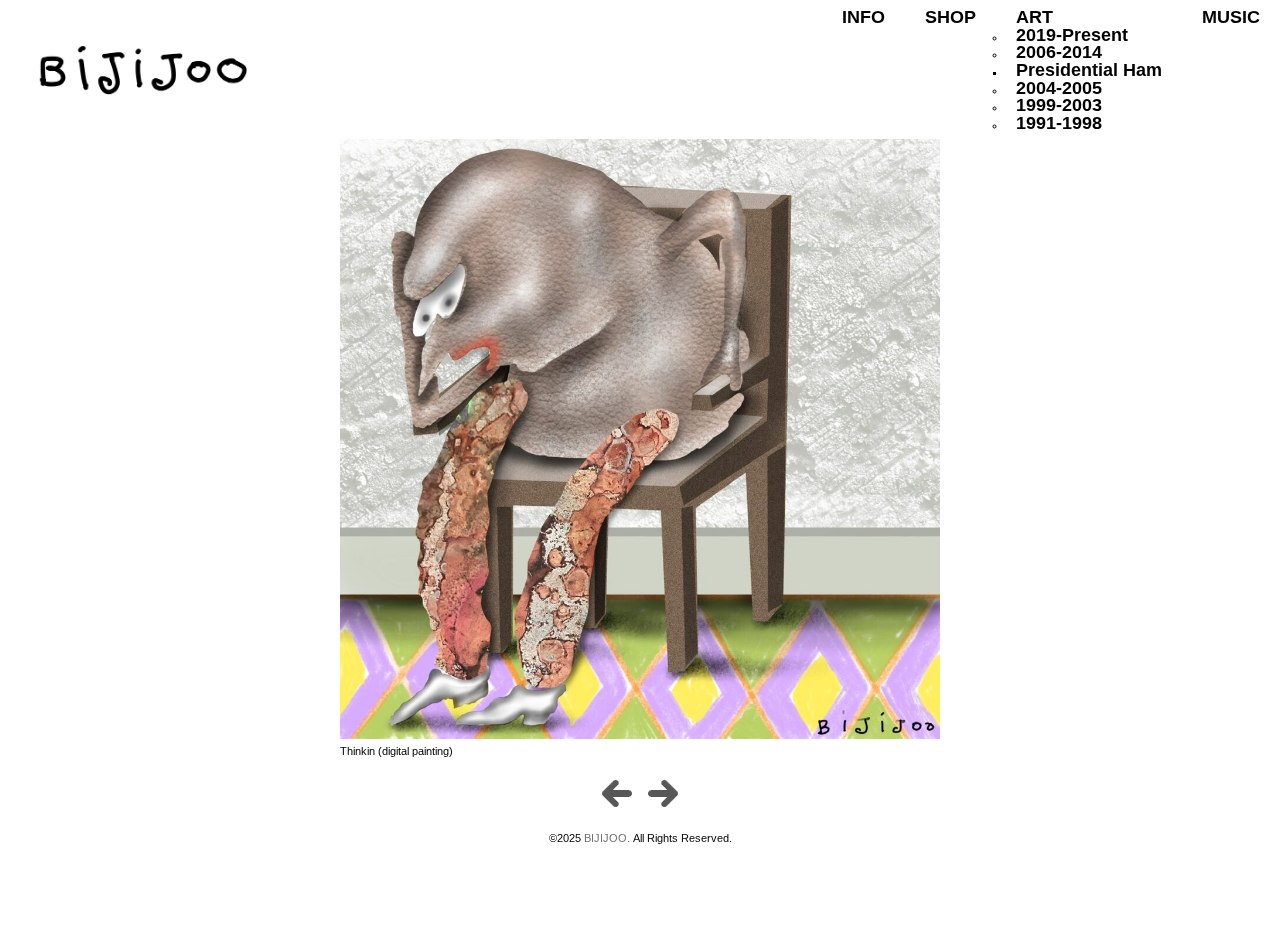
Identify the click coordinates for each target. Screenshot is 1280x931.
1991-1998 (1059, 123)
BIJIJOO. (608, 838)
